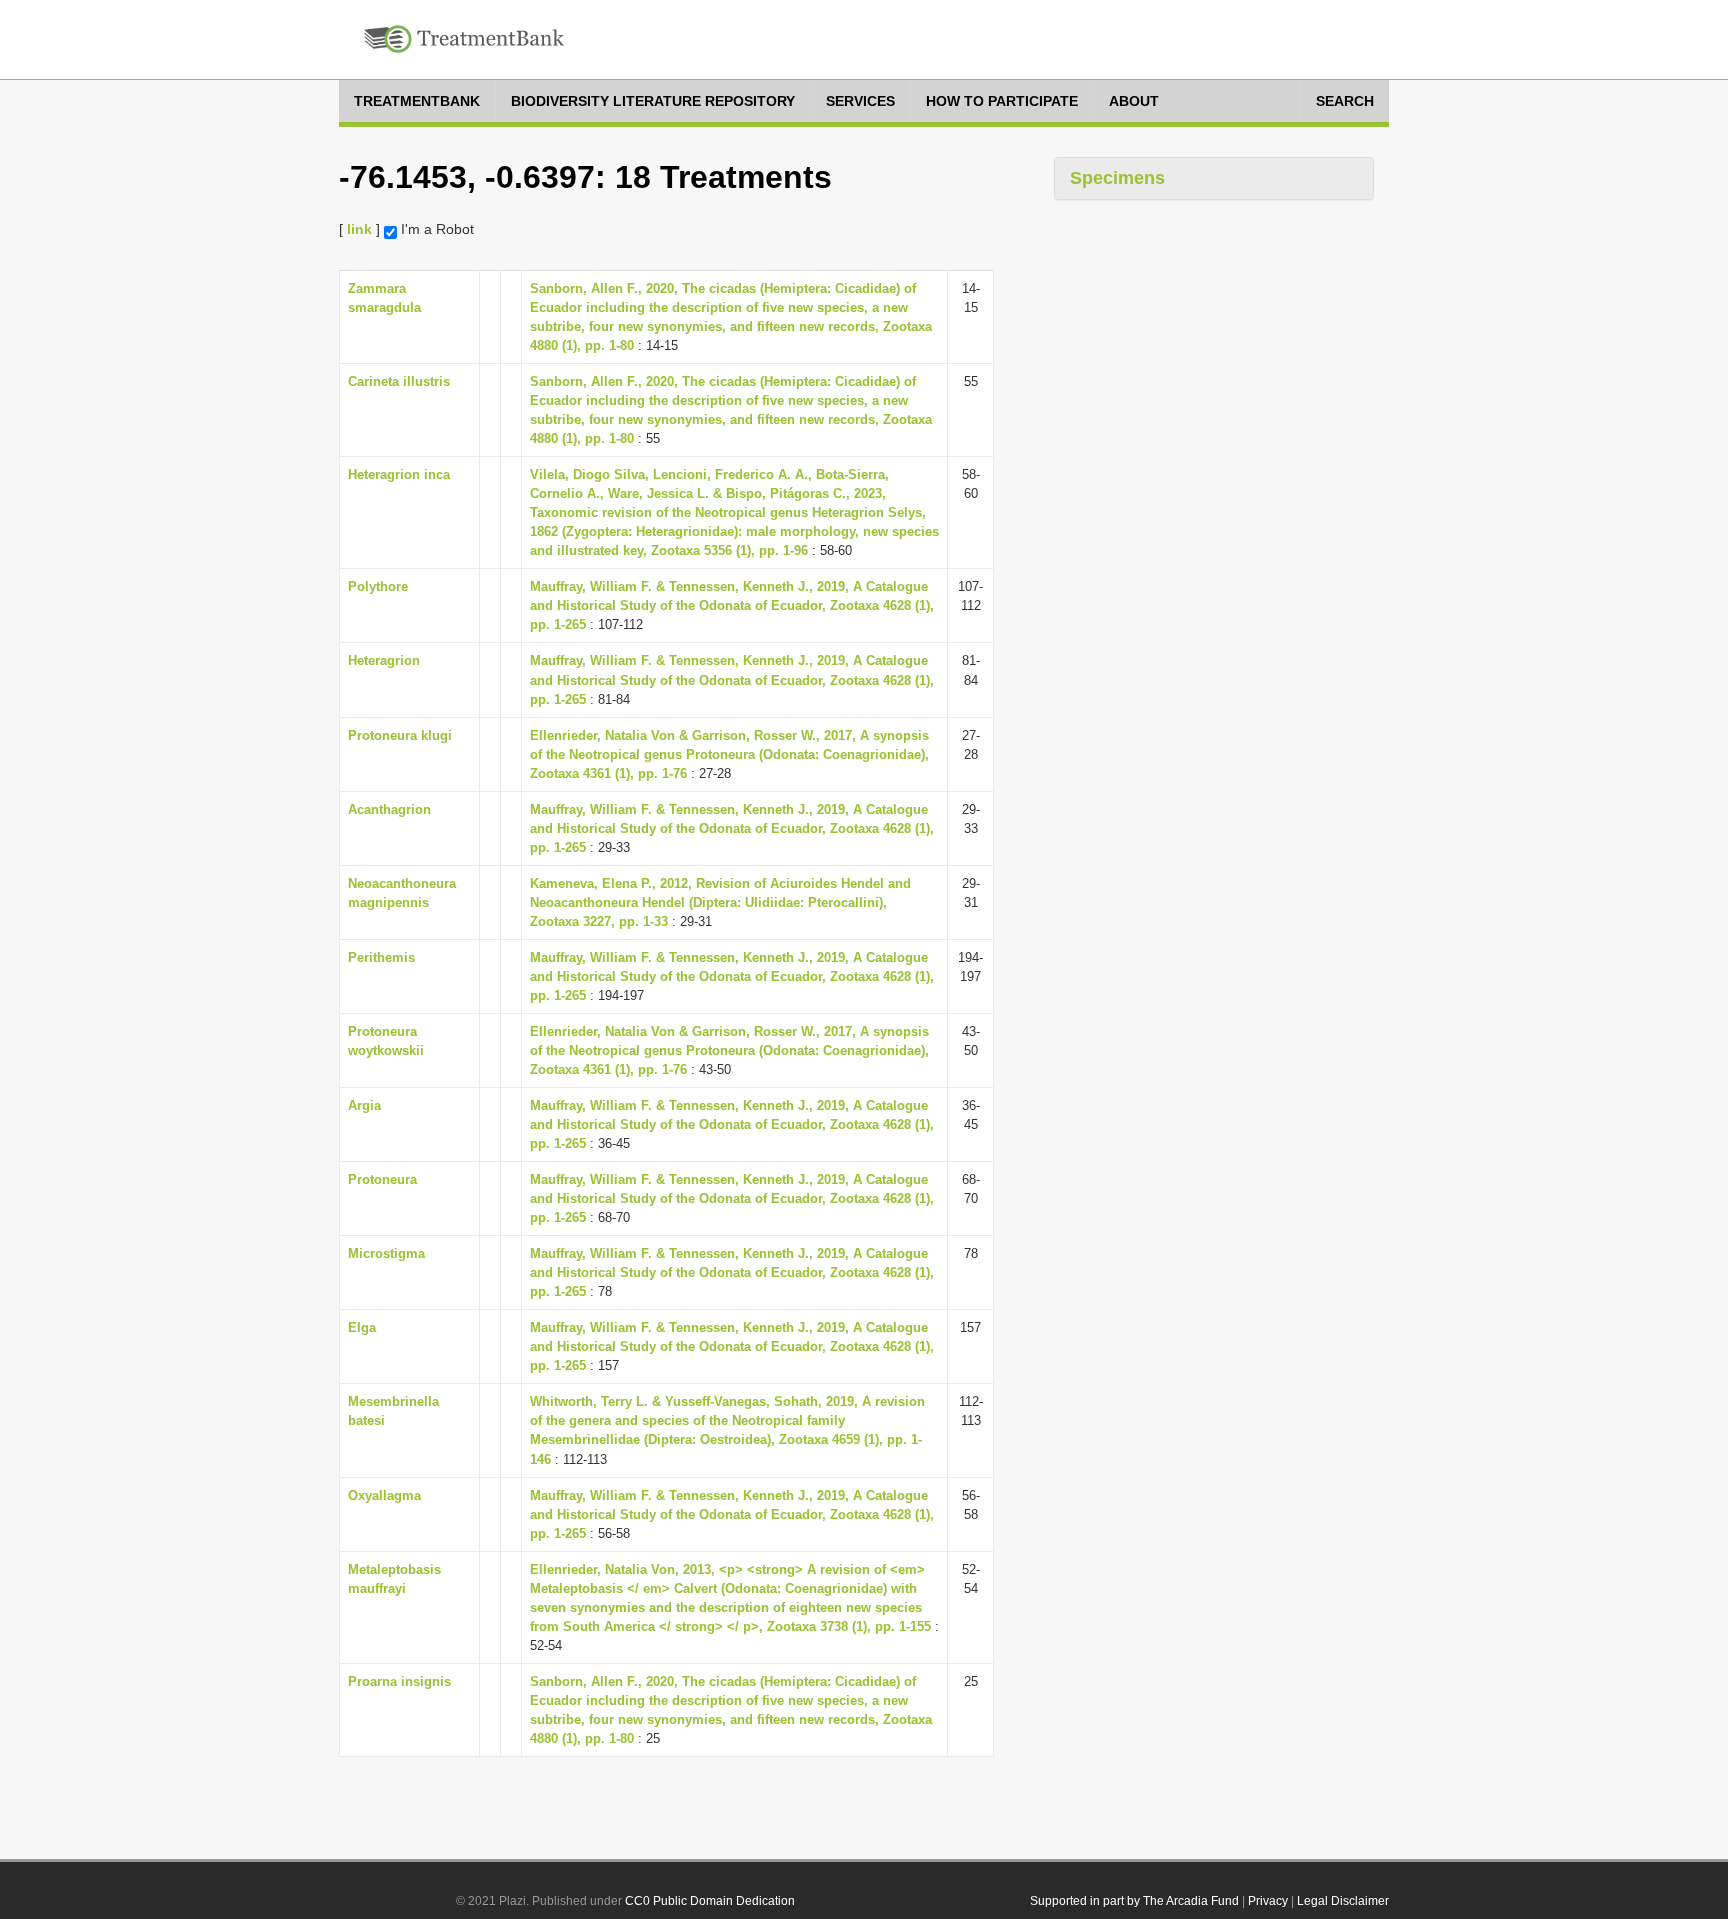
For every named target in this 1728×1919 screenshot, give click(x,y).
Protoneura (382, 1179)
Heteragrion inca (399, 474)
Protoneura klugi (400, 735)
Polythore (378, 586)
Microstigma (386, 1253)
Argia (364, 1105)
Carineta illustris (399, 381)
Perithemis (381, 957)
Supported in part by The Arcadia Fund (1134, 1901)
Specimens (1117, 178)
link (359, 229)
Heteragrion (384, 660)
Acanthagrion (389, 809)
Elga (362, 1327)
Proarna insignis (399, 1681)
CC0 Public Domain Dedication (710, 1901)
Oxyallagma (384, 1495)
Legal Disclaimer (1343, 1901)
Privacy (1268, 1901)
